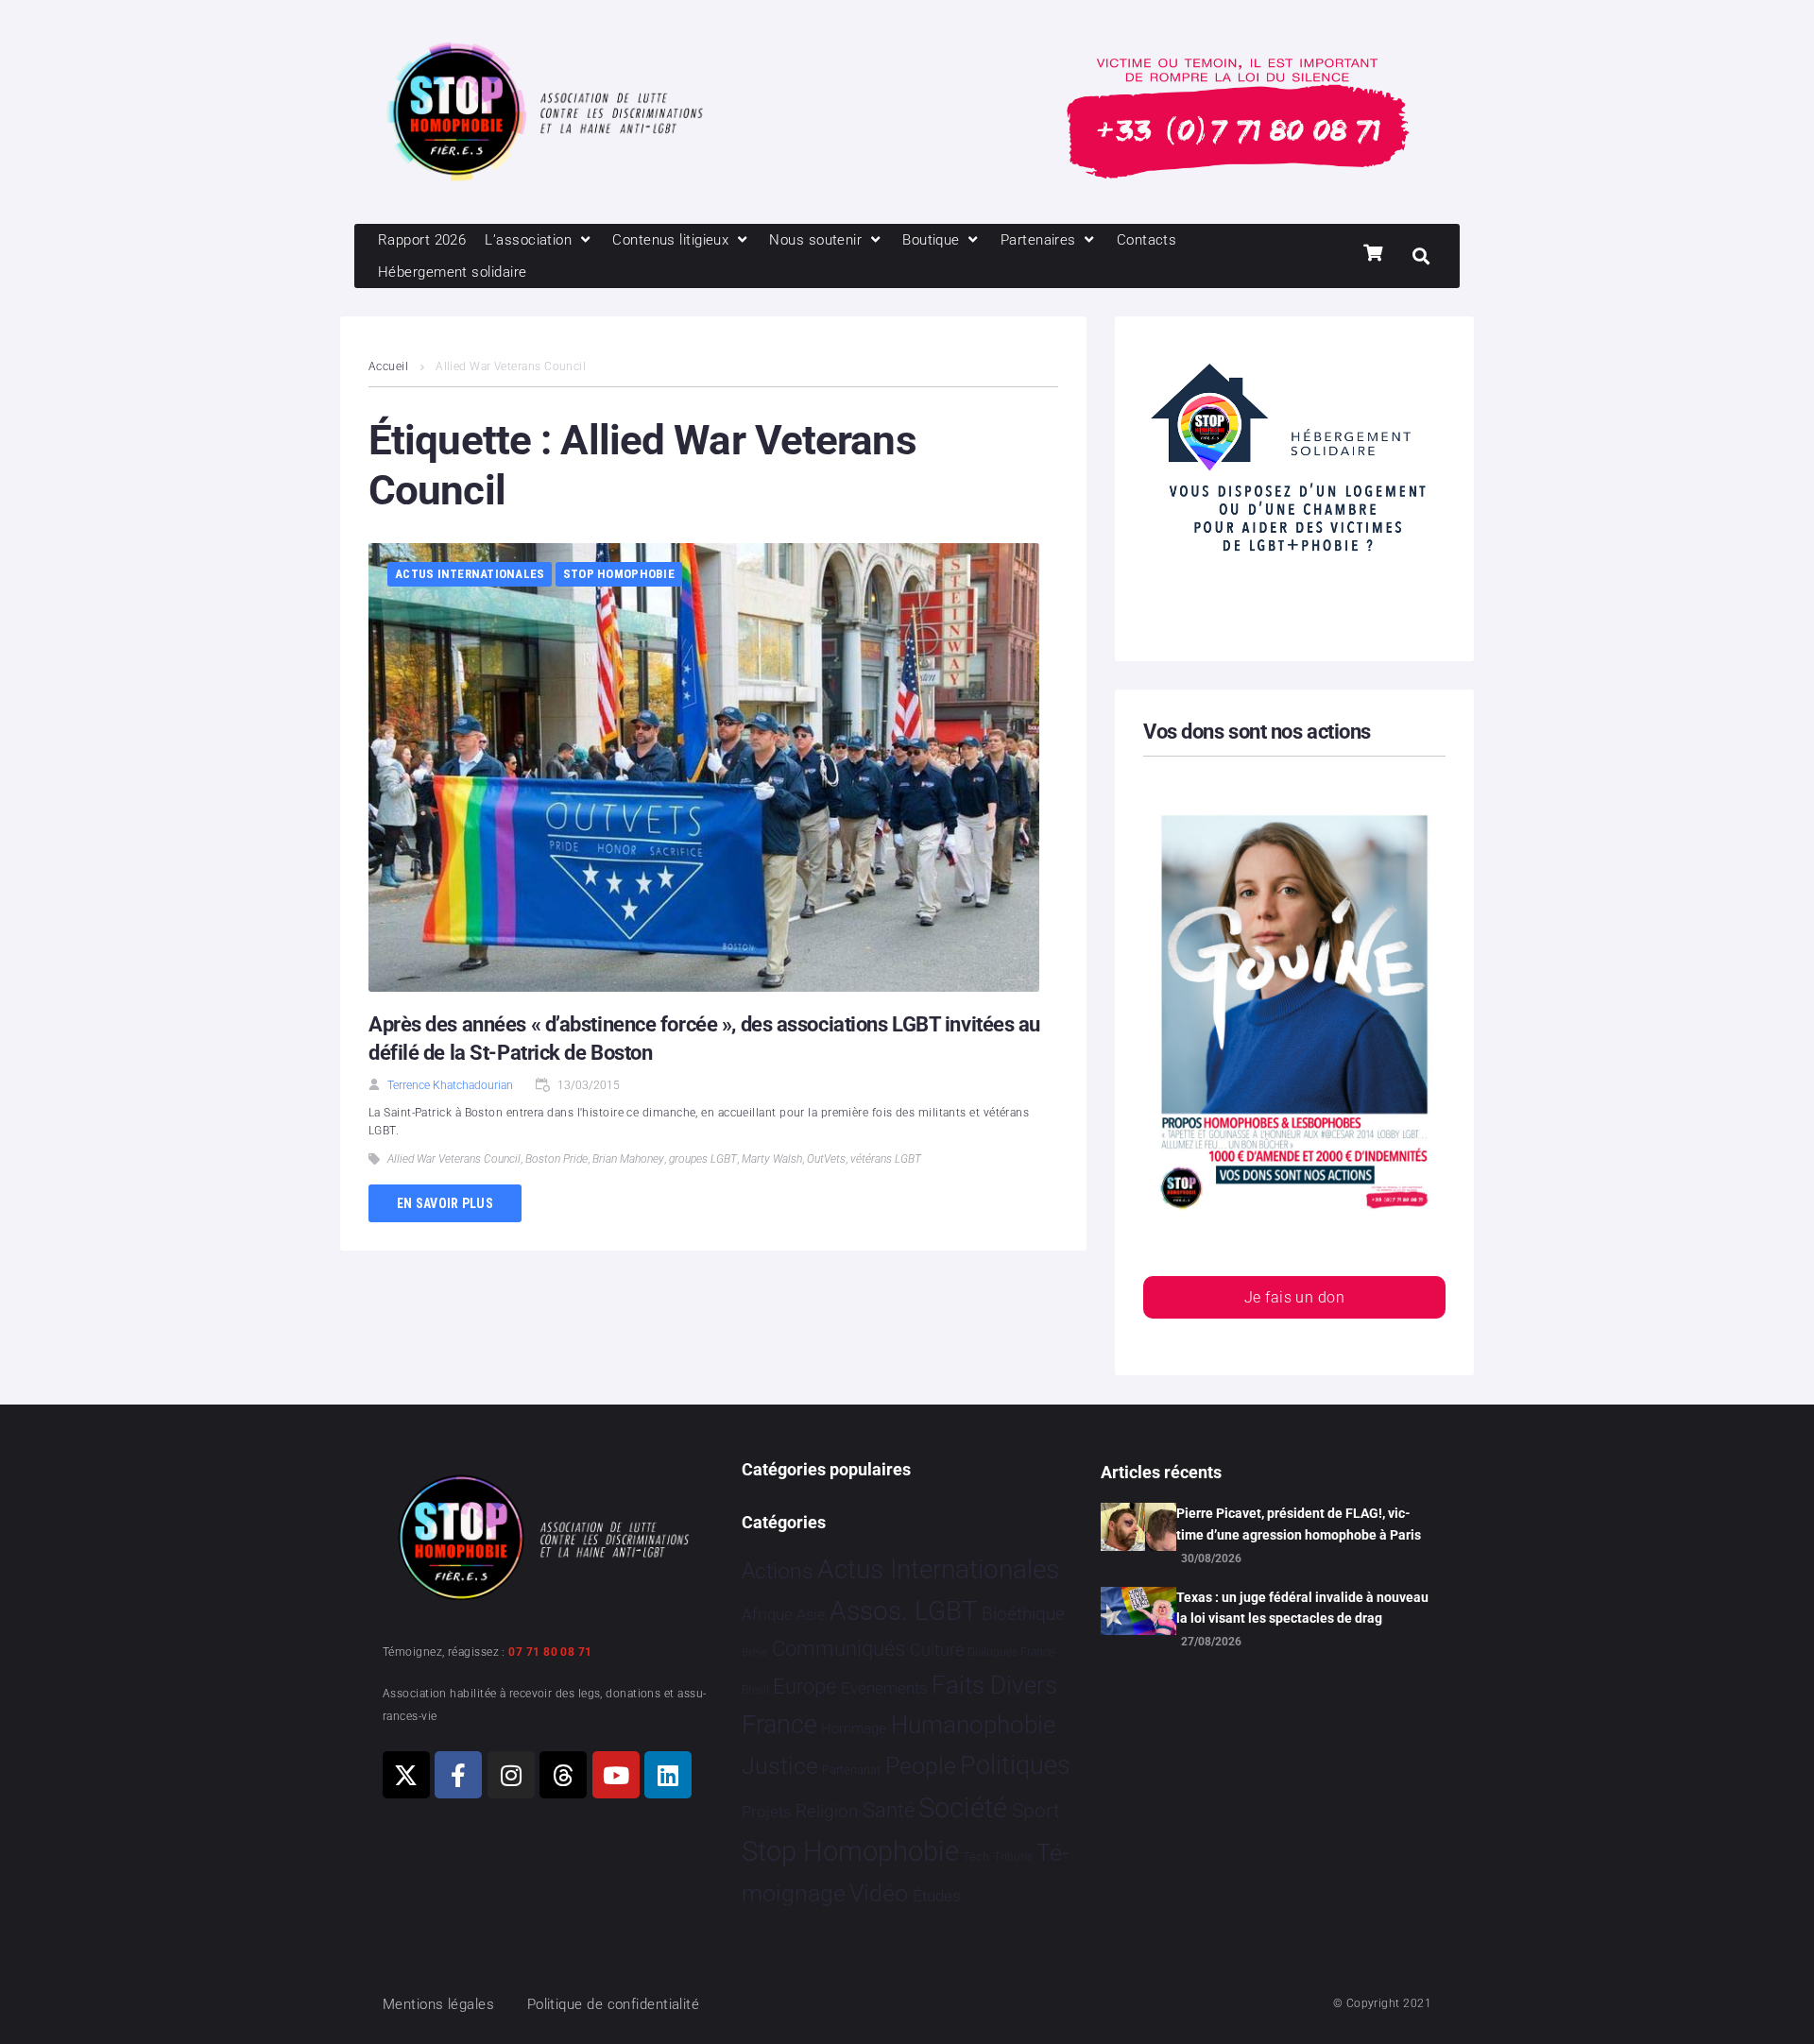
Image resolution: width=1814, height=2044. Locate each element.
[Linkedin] (668, 1775)
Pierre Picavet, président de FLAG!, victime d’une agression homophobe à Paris (1299, 1524)
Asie (811, 1615)
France (779, 1725)
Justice (780, 1766)
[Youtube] (616, 1775)
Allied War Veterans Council (454, 1159)
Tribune (1013, 1857)
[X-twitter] (406, 1775)
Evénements (884, 1688)
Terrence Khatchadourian (450, 1085)
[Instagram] (511, 1775)
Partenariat (851, 1770)
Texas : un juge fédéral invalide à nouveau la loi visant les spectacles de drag (1302, 1608)
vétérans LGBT (886, 1159)
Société (963, 1808)
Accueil (388, 366)
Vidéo (879, 1893)
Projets (767, 1812)
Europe (804, 1686)
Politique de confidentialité (614, 2004)
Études (937, 1896)
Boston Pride (556, 1159)
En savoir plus (445, 1203)
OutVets (826, 1159)
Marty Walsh (772, 1159)
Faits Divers (994, 1685)
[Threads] (563, 1775)
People (921, 1766)
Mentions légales (438, 2004)
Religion (827, 1812)
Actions (778, 1571)
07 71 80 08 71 (550, 1652)
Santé (889, 1810)
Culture (937, 1650)
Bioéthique (1023, 1614)
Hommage (854, 1729)
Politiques (1015, 1765)
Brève (755, 1652)
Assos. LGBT (904, 1611)
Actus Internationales (470, 574)
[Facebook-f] (458, 1775)
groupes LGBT (703, 1159)
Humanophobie (973, 1725)
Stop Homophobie (619, 574)
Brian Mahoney (628, 1159)
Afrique (767, 1614)
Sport (1036, 1811)
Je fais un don (1294, 1297)
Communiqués (839, 1649)
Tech (976, 1857)
